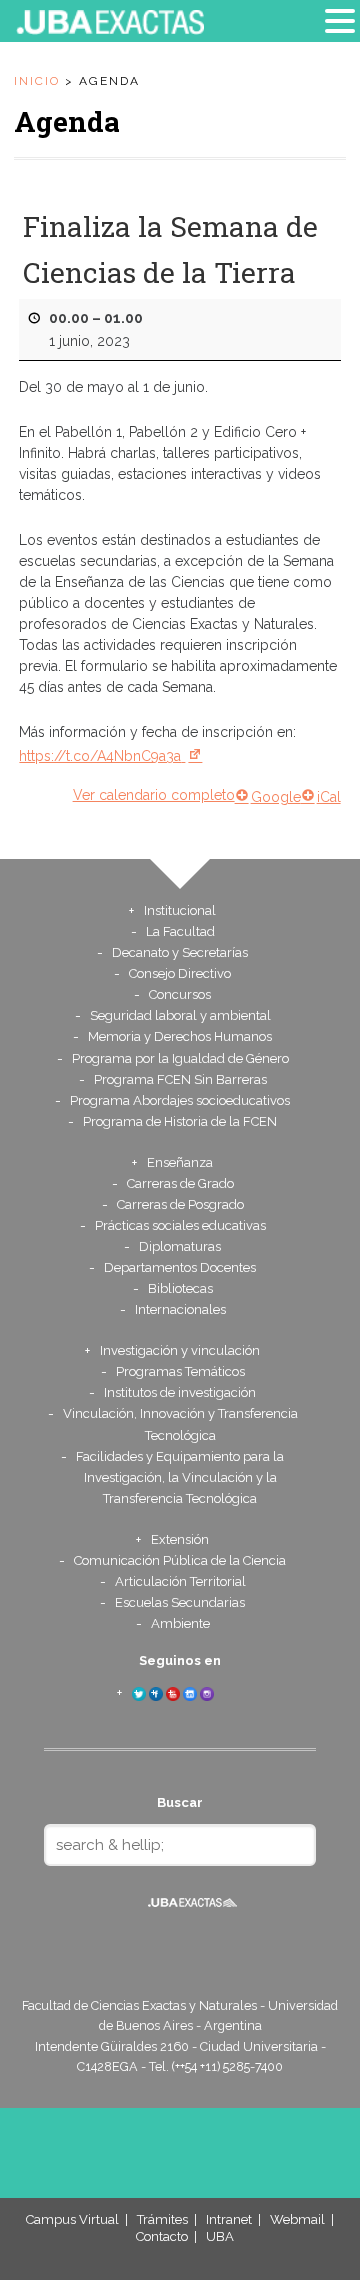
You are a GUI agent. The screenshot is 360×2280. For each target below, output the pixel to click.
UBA (220, 2236)
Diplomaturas (180, 1246)
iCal (329, 797)
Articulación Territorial (180, 1581)
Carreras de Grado (180, 1183)
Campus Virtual (72, 2219)
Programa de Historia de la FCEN (180, 1121)
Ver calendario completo (154, 795)
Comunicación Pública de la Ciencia (180, 1560)
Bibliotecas (180, 1288)
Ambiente (180, 1623)
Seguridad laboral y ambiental (180, 1015)
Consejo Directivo (180, 973)
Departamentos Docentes (180, 1267)
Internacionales (180, 1309)
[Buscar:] (179, 1845)
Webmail (297, 2219)
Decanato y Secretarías (180, 952)
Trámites (162, 2219)
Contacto (162, 2236)
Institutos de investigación (180, 1392)
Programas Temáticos (180, 1371)
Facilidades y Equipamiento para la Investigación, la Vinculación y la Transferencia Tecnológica (180, 1477)
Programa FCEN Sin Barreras (180, 1079)
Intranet (229, 2219)
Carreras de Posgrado (180, 1204)
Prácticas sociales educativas (180, 1225)
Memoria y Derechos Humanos (180, 1036)
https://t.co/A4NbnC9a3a (100, 756)
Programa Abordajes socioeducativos (180, 1100)
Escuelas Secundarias (180, 1602)
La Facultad (180, 931)
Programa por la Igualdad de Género (180, 1058)
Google (276, 797)
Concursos (180, 994)
